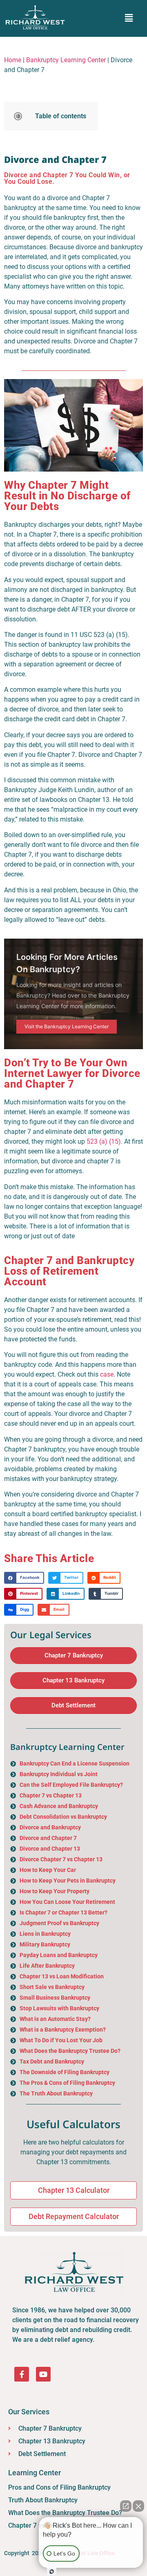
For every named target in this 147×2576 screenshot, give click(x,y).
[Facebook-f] (22, 2374)
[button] (129, 18)
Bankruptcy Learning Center (66, 60)
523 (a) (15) (104, 1141)
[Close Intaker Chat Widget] (138, 2506)
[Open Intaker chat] (52, 2571)
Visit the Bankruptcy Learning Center (67, 1026)
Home (13, 60)
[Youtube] (43, 2374)
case (107, 1374)
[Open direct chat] (126, 2506)
